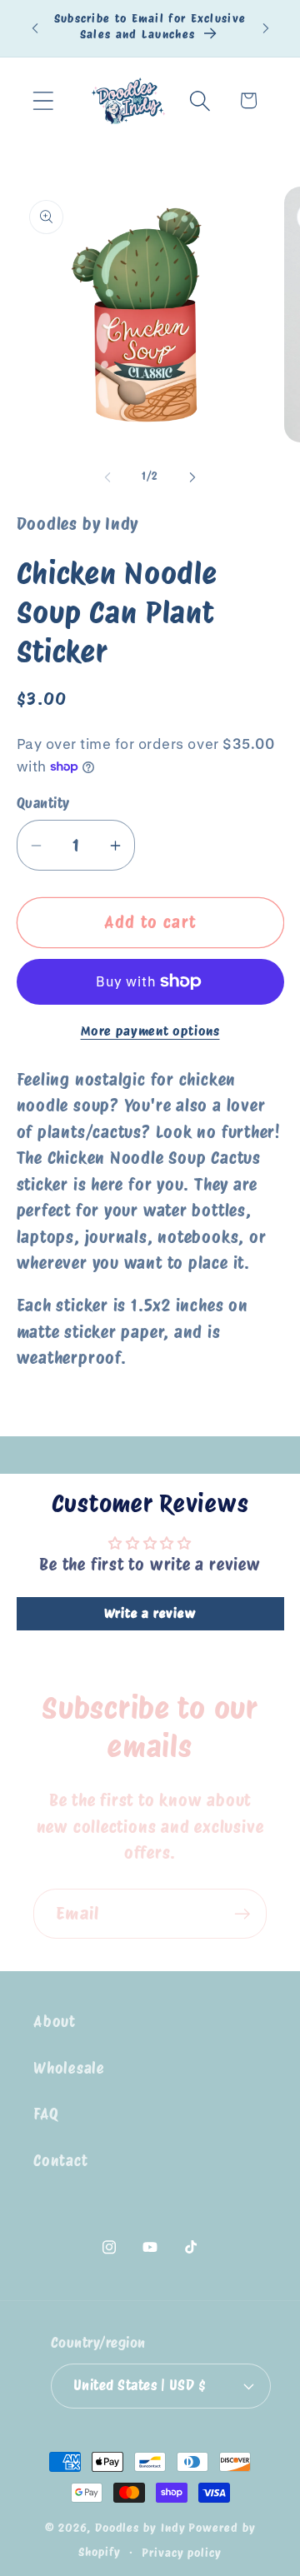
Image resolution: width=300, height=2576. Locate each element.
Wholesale (69, 2068)
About (55, 2022)
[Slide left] (107, 477)
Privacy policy (182, 2552)
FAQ (46, 2114)
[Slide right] (192, 477)
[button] (43, 100)
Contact (60, 2161)
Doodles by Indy (140, 2527)
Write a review (150, 1613)
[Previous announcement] (35, 28)
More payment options (150, 1031)
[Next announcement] (266, 28)
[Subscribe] (242, 1914)
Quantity (43, 803)
